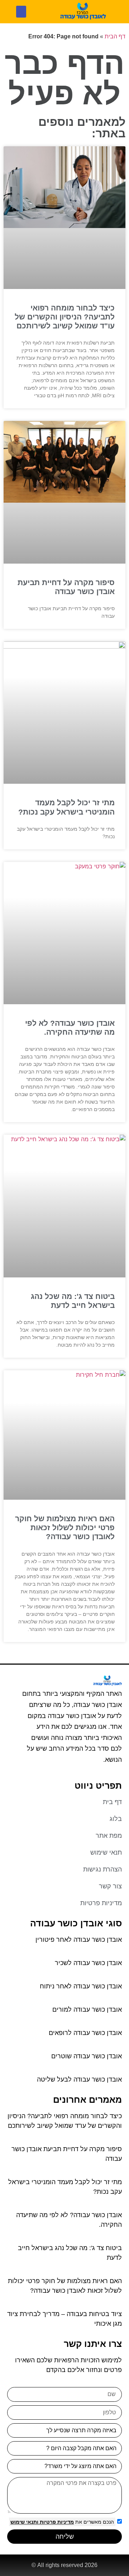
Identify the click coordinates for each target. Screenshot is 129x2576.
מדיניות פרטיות (56, 2522)
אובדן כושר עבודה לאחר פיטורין (79, 1940)
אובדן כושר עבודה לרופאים (85, 2033)
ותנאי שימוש (24, 2522)
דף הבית (115, 36)
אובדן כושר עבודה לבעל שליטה (79, 2079)
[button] (21, 12)
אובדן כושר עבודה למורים (87, 2010)
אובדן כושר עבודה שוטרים (87, 2056)
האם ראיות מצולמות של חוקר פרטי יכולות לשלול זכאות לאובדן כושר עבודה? (65, 1527)
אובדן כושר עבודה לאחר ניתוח (81, 1986)
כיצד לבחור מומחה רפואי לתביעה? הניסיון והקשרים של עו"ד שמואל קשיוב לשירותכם (65, 317)
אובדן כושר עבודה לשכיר (88, 1963)
